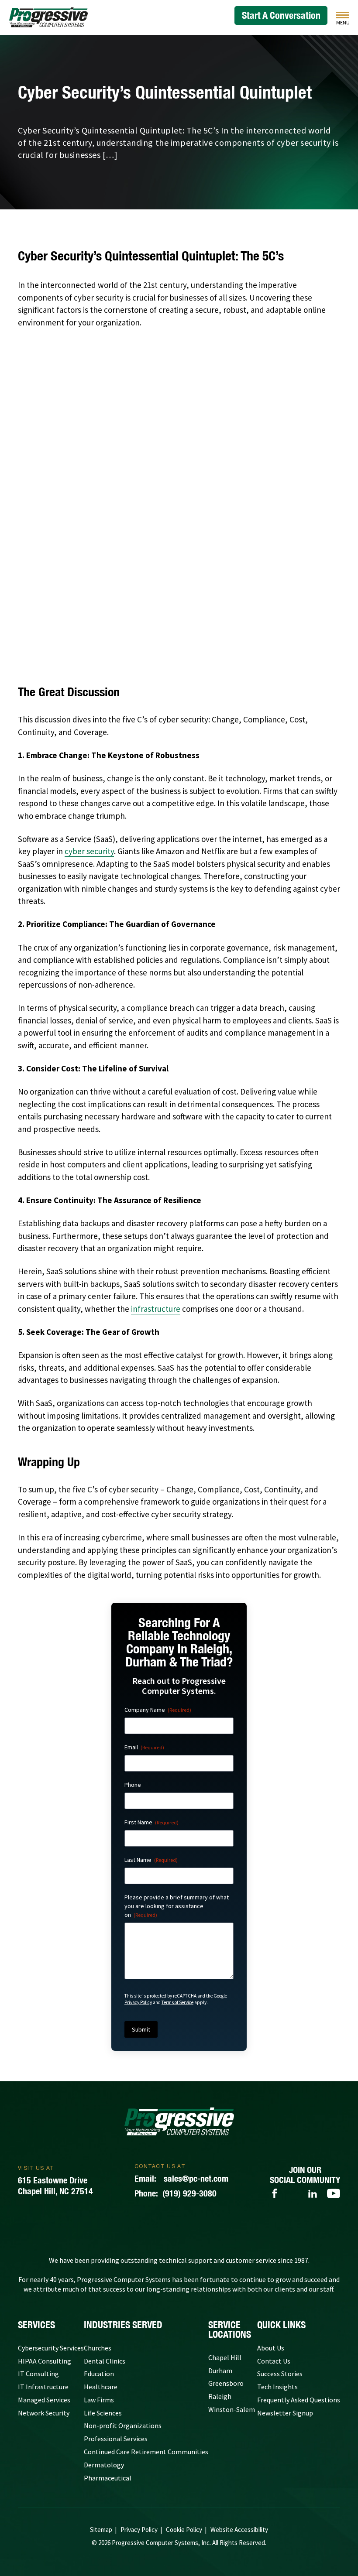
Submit (141, 2029)
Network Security (44, 2413)
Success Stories (280, 2374)
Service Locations (230, 2330)
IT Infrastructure (43, 2387)
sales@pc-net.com (181, 2178)
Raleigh (220, 2396)
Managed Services (44, 2400)
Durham (220, 2371)
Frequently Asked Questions (299, 2400)
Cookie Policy (184, 2530)
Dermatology (104, 2465)
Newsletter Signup (285, 2413)
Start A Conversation (281, 15)
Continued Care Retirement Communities (146, 2452)
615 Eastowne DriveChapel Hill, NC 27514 (55, 2186)
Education (99, 2374)
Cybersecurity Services (51, 2348)
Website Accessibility (239, 2530)
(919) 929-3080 (176, 2193)
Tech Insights (277, 2387)
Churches (98, 2348)
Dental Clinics (105, 2361)
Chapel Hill (225, 2357)
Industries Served (123, 2325)
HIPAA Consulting (45, 2361)
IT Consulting (38, 2374)
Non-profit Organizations (123, 2425)
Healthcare (101, 2387)
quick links (281, 2325)
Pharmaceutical (108, 2478)
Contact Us (274, 2361)
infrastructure (156, 1309)
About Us (271, 2348)
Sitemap (101, 2530)
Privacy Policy (138, 2002)
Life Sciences (103, 2413)
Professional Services (116, 2439)
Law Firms (99, 2400)
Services (36, 2325)
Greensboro (226, 2383)
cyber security (89, 851)
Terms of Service (177, 2002)
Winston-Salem (232, 2409)
